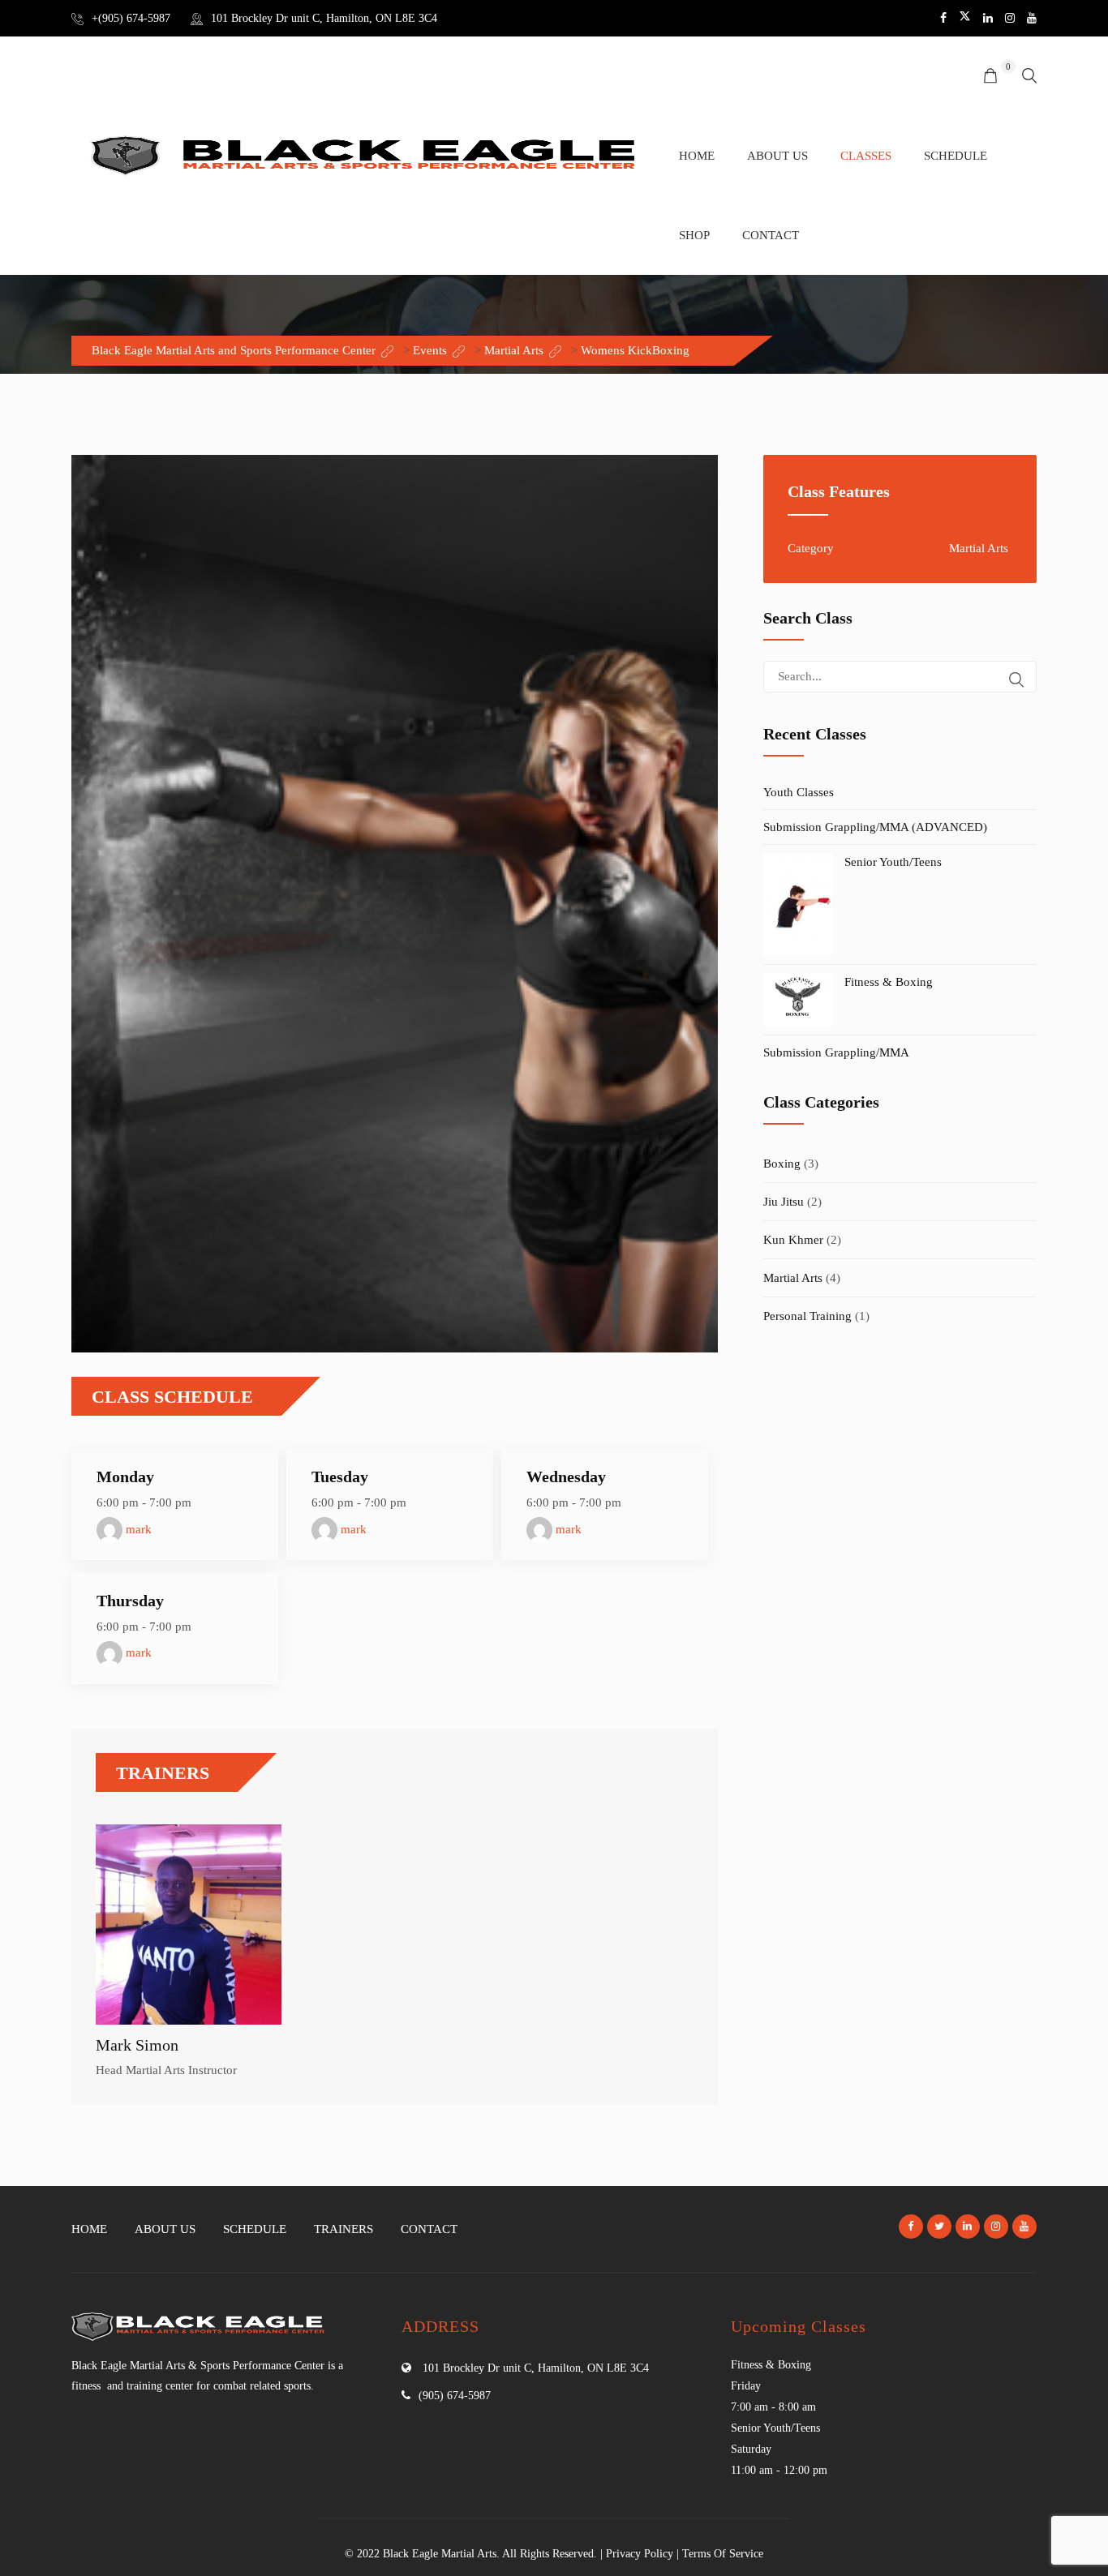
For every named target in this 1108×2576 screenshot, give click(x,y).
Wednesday (566, 1477)
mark (137, 1529)
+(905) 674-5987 (131, 18)
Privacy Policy (640, 2554)
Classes (866, 156)
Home (697, 156)
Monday (125, 1477)
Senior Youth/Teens (893, 862)
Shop (694, 235)
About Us (777, 156)
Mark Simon (137, 2045)
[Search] (1016, 679)
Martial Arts (793, 1278)
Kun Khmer (793, 1240)
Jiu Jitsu (784, 1202)
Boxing (782, 1164)
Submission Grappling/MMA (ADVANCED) (875, 827)
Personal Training (807, 1316)
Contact (771, 235)
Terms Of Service (723, 2554)
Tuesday (340, 1477)
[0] (990, 77)
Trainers (344, 2229)
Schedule (956, 156)
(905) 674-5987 (455, 2396)
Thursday (130, 1601)
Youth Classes (799, 792)
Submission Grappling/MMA (836, 1052)
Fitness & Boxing (889, 982)
